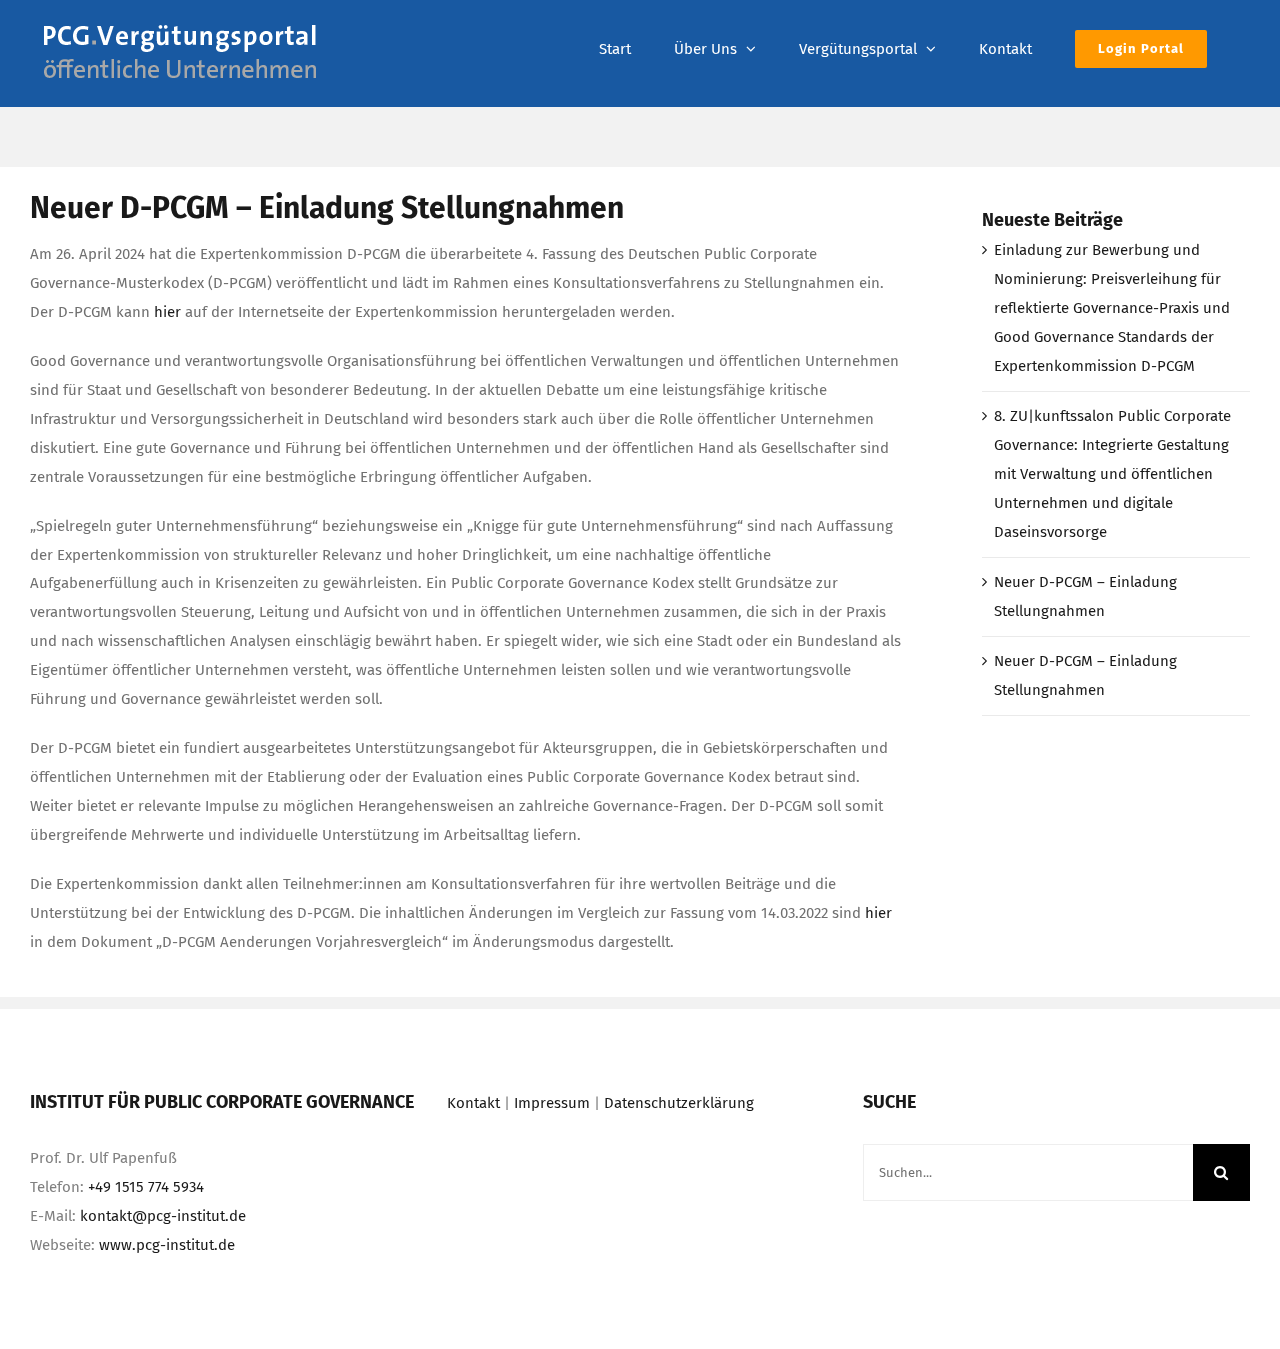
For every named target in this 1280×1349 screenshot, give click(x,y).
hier (167, 312)
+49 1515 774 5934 (146, 1187)
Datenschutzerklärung (679, 1103)
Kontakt (473, 1103)
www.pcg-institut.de (167, 1245)
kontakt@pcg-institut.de (163, 1216)
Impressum (552, 1103)
